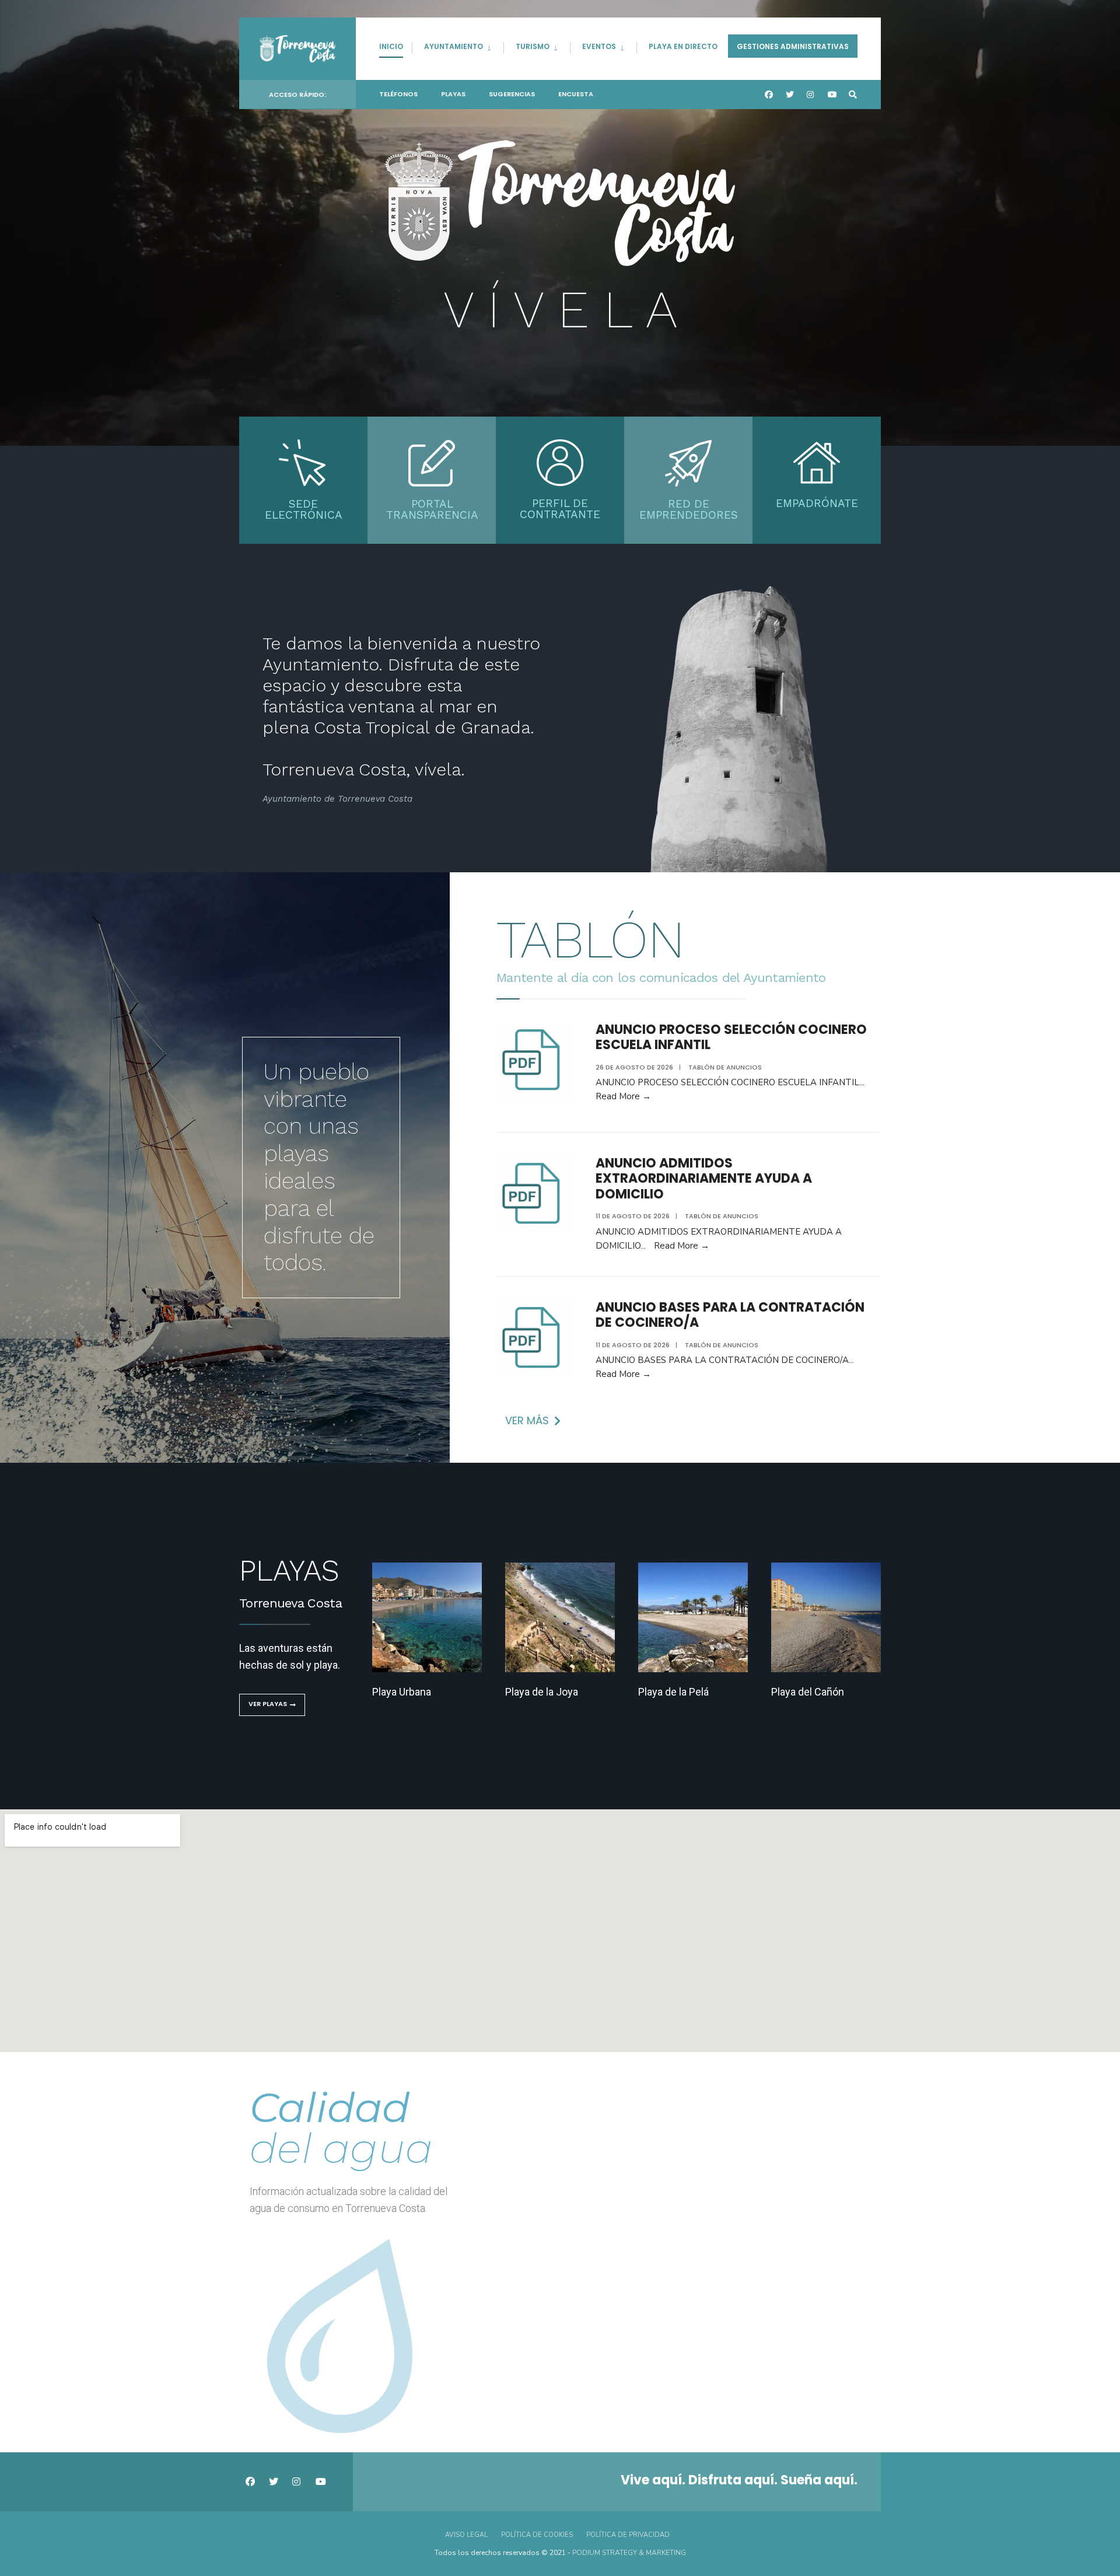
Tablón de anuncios (725, 1067)
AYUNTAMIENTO (454, 46)
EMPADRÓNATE (817, 503)
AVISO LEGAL (466, 2535)
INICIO (391, 46)
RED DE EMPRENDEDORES (689, 509)
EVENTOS (599, 46)
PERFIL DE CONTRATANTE (560, 509)
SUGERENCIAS (512, 94)
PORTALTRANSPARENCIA (432, 509)
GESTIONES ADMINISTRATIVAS (793, 46)
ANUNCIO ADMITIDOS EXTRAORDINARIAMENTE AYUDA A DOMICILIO (704, 1179)
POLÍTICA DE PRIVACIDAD (628, 2535)
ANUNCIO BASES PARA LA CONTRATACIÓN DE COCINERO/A (730, 1315)
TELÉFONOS (398, 94)
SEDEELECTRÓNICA (304, 509)
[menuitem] (458, 45)
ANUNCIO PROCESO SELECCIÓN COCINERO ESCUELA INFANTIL (731, 1037)
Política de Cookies (537, 2535)
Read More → (623, 1096)
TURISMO (533, 46)
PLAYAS (453, 94)
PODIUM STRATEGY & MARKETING (629, 2553)
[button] (533, 1421)
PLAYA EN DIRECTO (683, 46)
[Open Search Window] (853, 95)
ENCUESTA (576, 94)
